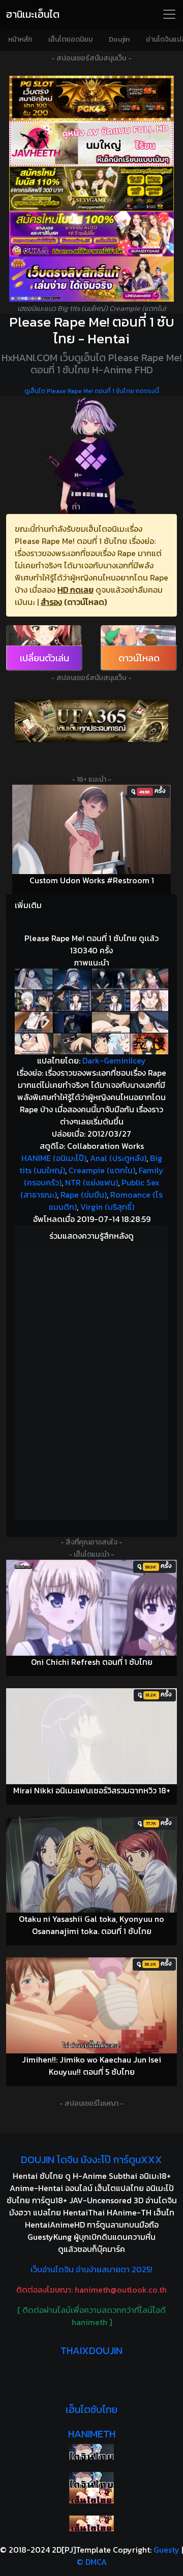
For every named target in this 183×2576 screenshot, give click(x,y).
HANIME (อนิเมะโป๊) (54, 1158)
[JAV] (91, 143)
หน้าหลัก (20, 39)
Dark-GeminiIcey (114, 1060)
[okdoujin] (91, 2452)
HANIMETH (92, 2434)
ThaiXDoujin (91, 2350)
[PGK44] (91, 98)
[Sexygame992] (91, 189)
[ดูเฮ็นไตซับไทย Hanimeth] (91, 2495)
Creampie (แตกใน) (102, 1170)
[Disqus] (91, 1381)
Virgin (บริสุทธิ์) (107, 1207)
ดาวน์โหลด (139, 658)
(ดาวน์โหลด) (85, 602)
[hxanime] (91, 2523)
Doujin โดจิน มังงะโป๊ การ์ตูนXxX (91, 2160)
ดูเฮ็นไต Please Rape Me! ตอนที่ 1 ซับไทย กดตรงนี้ (92, 391)
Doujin (119, 39)
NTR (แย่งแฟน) (91, 1182)
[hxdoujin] (91, 2480)
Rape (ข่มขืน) (84, 1195)
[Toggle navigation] (169, 14)
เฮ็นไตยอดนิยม (70, 39)
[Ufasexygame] (91, 234)
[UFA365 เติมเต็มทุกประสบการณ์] (91, 721)
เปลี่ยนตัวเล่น (44, 658)
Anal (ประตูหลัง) (118, 1158)
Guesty (166, 2550)
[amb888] (91, 279)
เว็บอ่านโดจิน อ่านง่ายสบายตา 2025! (91, 2269)
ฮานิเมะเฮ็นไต (33, 14)
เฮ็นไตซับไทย (91, 2409)
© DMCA (92, 2562)
